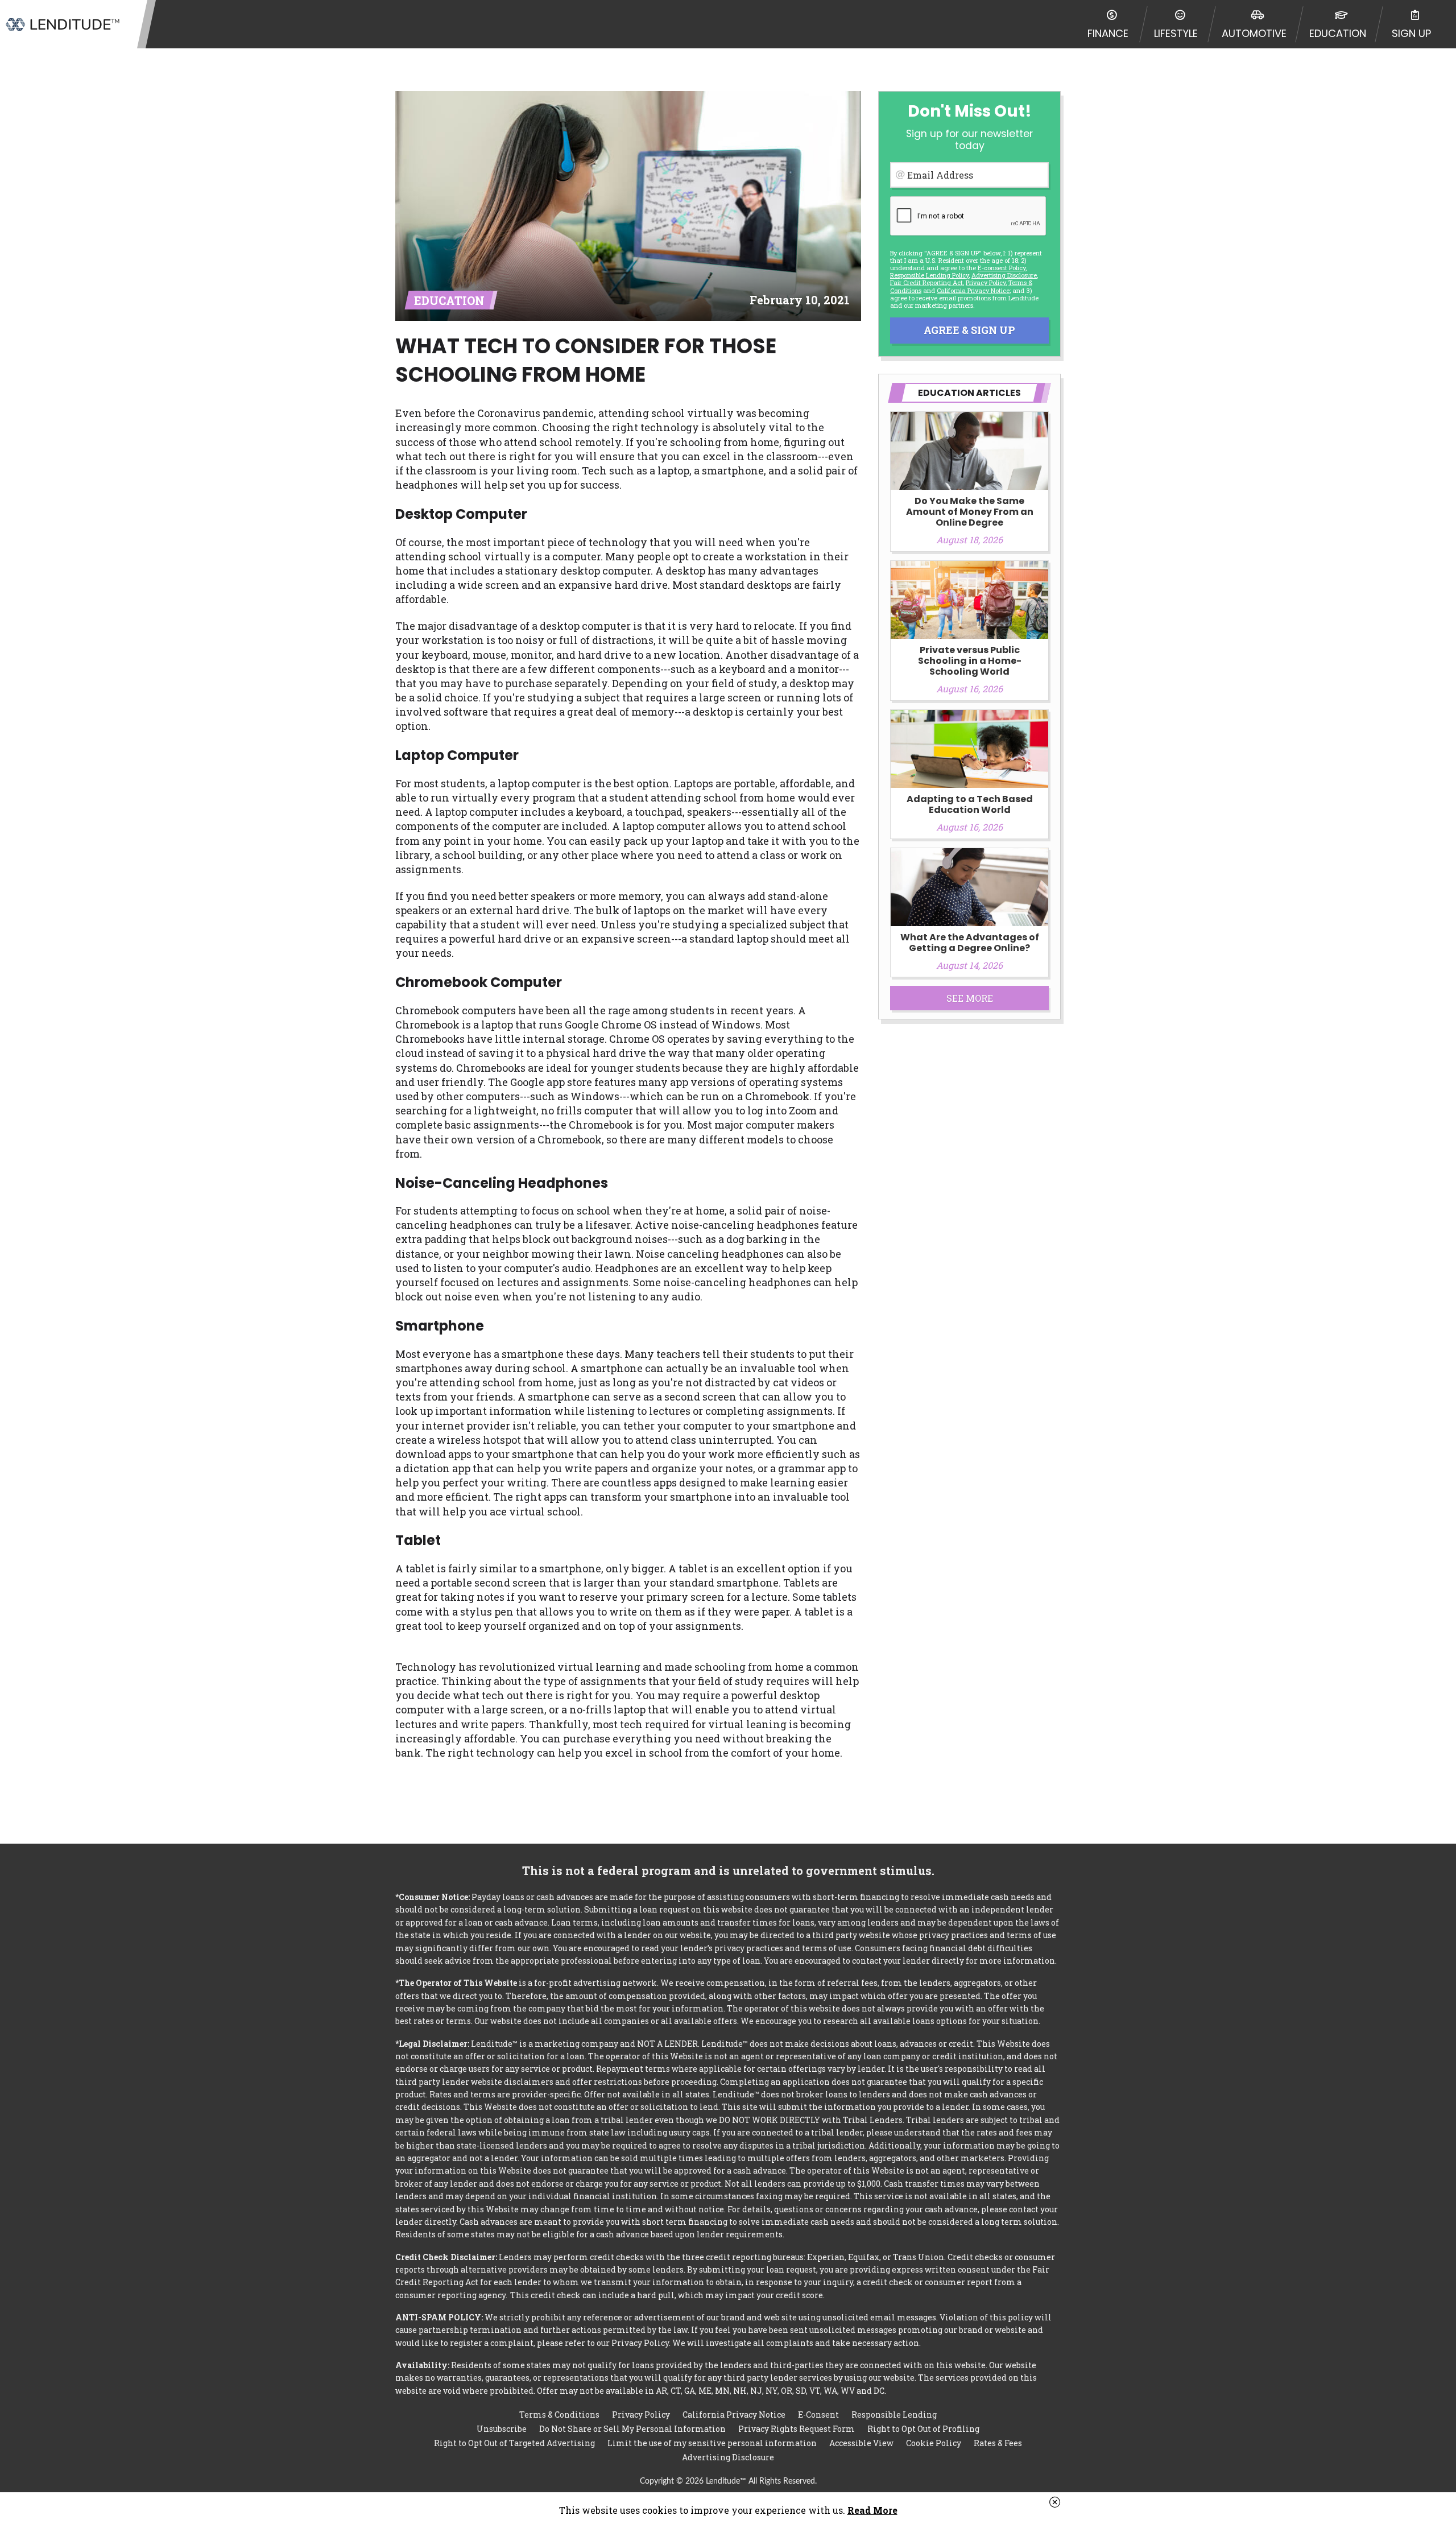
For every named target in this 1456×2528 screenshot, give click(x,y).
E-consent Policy (1002, 268)
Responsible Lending (894, 2415)
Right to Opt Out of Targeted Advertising (514, 2443)
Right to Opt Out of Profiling (923, 2429)
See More (970, 998)
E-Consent (818, 2415)
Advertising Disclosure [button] (1004, 275)
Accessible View (861, 2443)
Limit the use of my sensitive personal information (712, 2443)
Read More (872, 2510)
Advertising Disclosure (728, 2457)
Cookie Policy (934, 2443)
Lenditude (63, 24)
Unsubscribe (502, 2429)
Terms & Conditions (559, 2415)
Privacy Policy (986, 282)
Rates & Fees (998, 2443)
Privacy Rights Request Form (797, 2429)
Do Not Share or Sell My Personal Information (632, 2429)
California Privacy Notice (973, 290)
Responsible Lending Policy (929, 275)
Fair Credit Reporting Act (926, 282)
